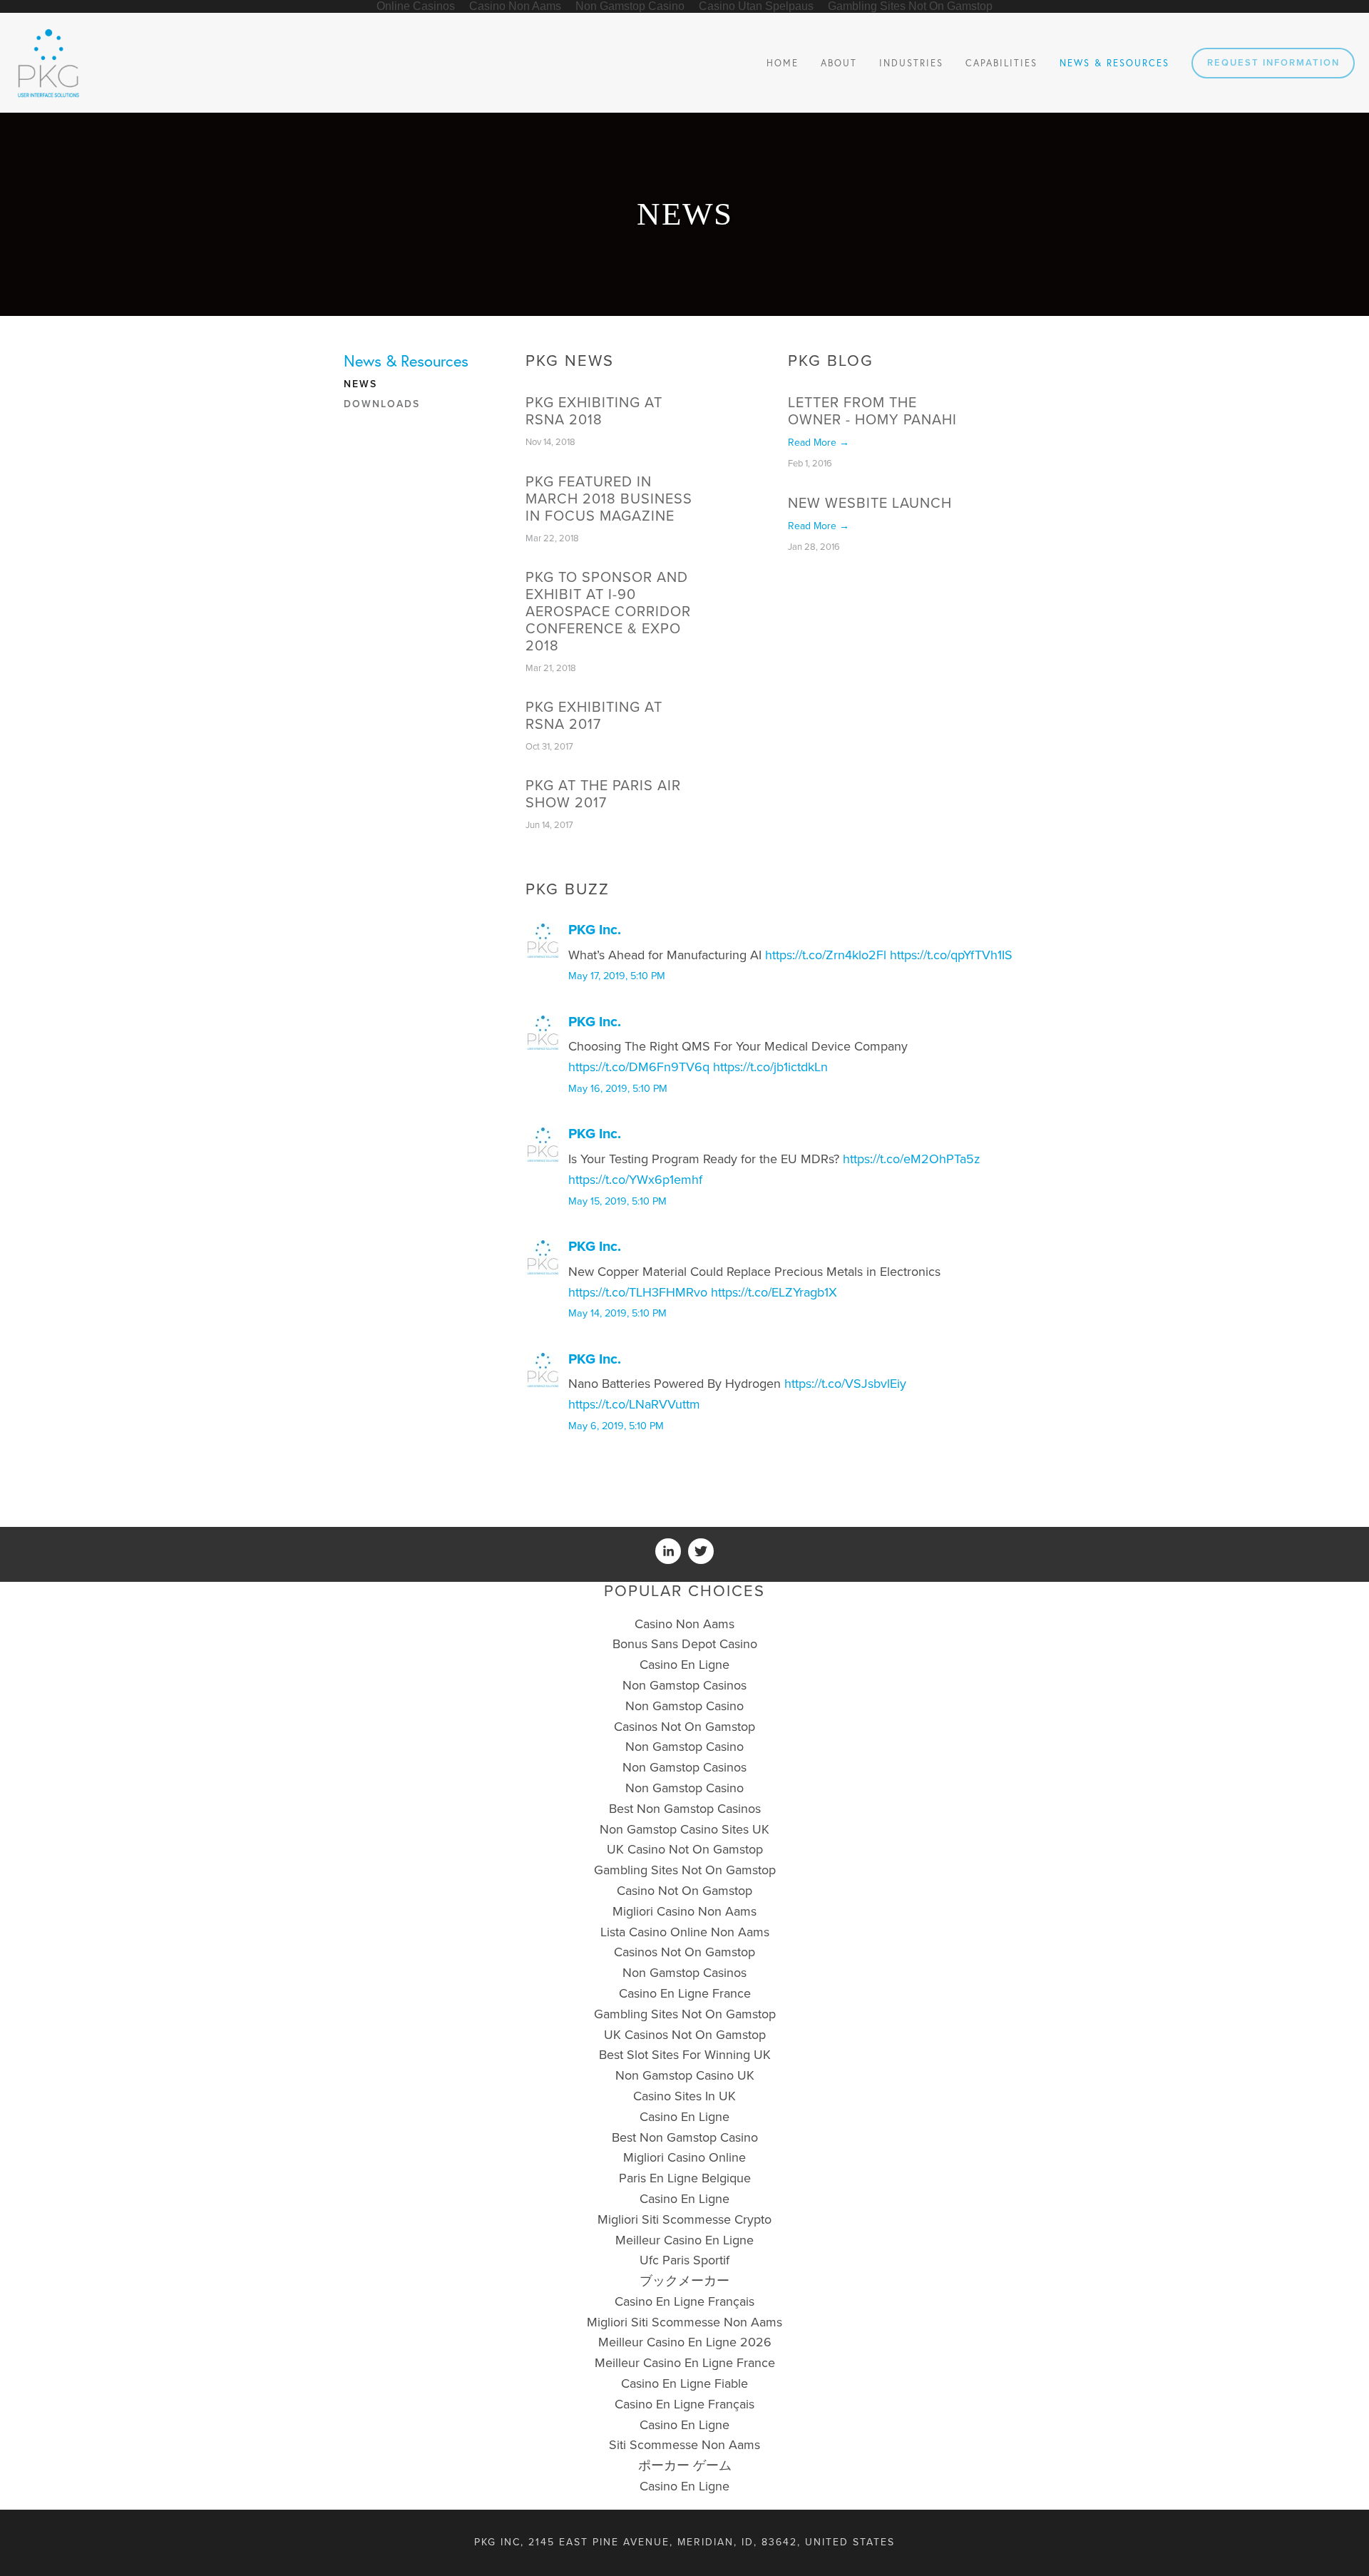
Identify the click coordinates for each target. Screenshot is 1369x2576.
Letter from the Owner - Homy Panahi (872, 412)
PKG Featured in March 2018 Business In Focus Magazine (609, 499)
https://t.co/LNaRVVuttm (634, 1404)
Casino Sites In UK (684, 2096)
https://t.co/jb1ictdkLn (770, 1067)
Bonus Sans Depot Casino (685, 1644)
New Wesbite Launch (870, 504)
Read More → (819, 443)
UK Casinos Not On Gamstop (685, 2035)
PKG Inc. (595, 930)
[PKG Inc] (701, 1551)
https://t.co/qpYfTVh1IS (951, 955)
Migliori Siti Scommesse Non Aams (684, 2322)
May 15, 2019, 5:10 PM (617, 1201)
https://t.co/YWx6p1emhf (635, 1180)
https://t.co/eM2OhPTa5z (912, 1159)
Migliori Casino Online (684, 2157)
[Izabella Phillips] (668, 1551)
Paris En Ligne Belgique (685, 2178)
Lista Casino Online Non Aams (685, 1932)
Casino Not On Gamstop (684, 1891)
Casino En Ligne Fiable (684, 2383)
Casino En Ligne (684, 1665)
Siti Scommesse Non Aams (684, 2445)
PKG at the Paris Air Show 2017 (603, 794)
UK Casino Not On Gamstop (685, 1849)
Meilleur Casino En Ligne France (685, 2363)
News (360, 384)
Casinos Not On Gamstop (684, 1727)
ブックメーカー (684, 2281)
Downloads (382, 404)
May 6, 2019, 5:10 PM (616, 1426)
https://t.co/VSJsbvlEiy (845, 1384)
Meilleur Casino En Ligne (684, 2240)
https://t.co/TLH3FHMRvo (638, 1292)
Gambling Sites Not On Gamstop (685, 1870)
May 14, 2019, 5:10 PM (617, 1313)
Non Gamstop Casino (684, 1706)
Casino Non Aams (684, 1624)
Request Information (1273, 63)
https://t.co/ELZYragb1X (774, 1292)
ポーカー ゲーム (685, 2465)
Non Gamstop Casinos (684, 1685)
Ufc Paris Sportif (684, 2260)
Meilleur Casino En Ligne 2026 (685, 2342)
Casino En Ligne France (685, 1993)
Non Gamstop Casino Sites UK (684, 1829)
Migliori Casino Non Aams (684, 1911)
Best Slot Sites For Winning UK (685, 2055)
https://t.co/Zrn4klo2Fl (826, 955)
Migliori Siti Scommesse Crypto (684, 2219)
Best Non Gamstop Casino (685, 2137)
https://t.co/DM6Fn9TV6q (639, 1067)
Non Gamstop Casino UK (685, 2075)
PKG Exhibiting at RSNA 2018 (594, 412)
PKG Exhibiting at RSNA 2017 (594, 716)
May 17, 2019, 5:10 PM (617, 976)
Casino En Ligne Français (684, 2301)
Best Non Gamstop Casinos (685, 1809)
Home (783, 63)
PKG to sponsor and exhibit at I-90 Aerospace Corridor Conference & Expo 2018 (608, 612)
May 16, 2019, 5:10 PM (618, 1089)
